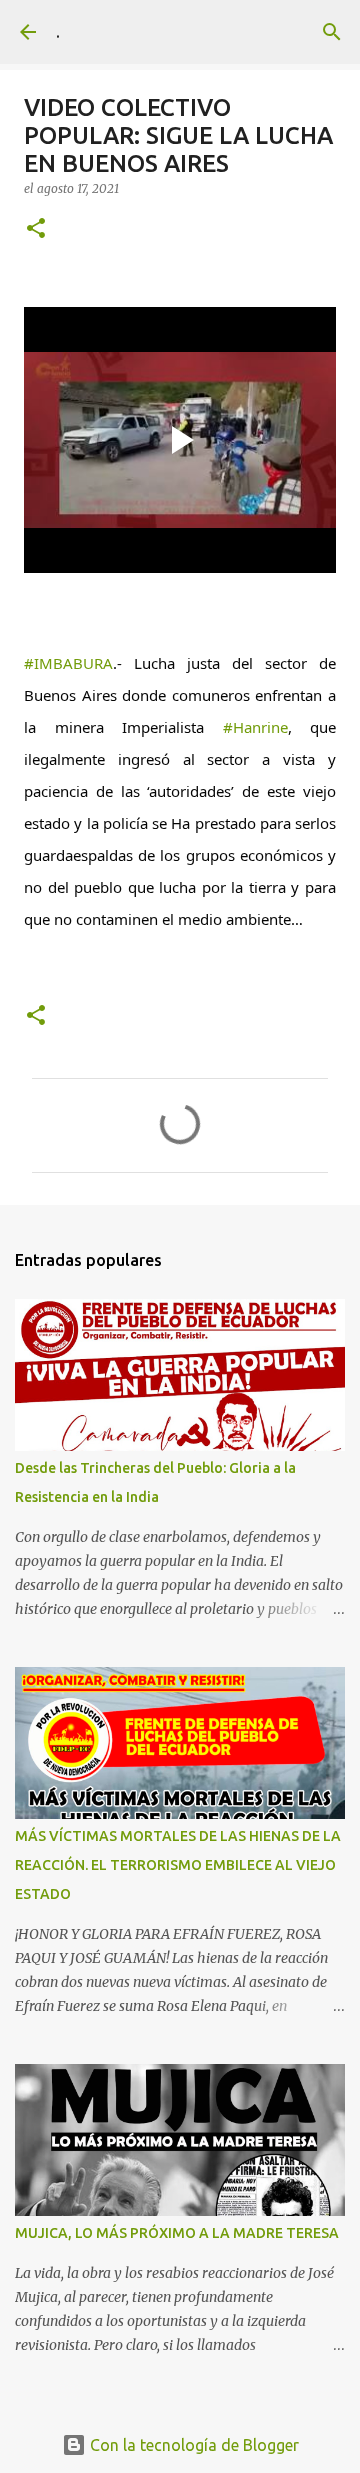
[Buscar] (332, 32)
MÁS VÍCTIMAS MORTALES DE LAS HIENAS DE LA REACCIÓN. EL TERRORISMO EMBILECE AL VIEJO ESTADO (178, 1865)
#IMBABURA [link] (68, 663)
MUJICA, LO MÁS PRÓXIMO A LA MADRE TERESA (177, 2233)
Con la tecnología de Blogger (192, 2445)
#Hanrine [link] (255, 727)
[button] (36, 229)
